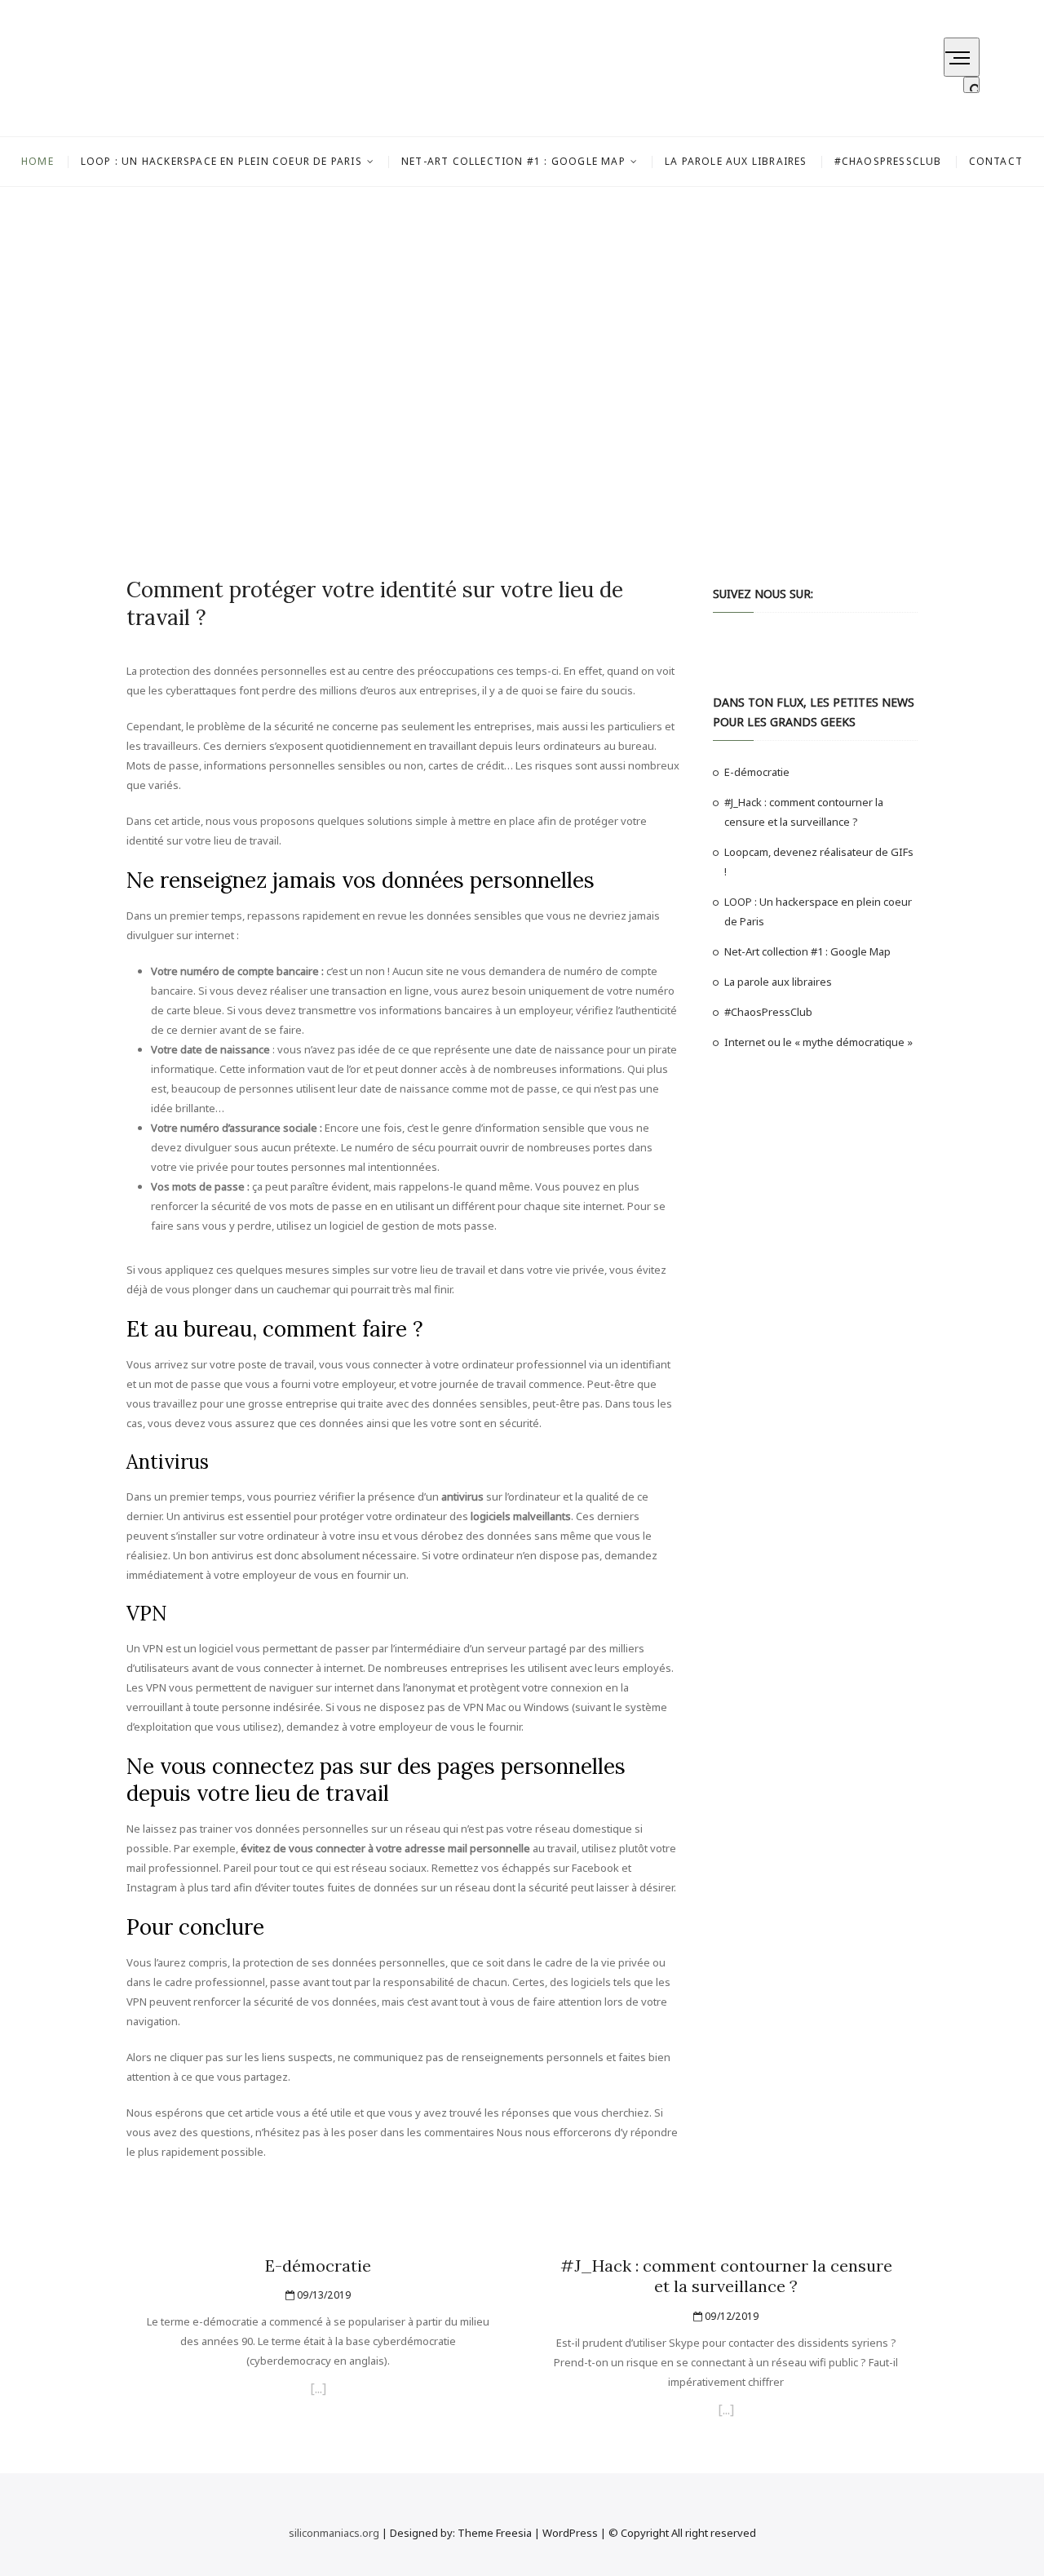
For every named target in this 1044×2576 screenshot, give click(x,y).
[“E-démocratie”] (318, 2391)
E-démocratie (757, 772)
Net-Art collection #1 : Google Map (513, 161)
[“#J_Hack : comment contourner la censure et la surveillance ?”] (726, 2412)
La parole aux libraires (736, 161)
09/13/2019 (323, 2295)
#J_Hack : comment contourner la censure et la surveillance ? (726, 2276)
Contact (996, 161)
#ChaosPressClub (888, 161)
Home (38, 161)
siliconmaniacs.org (334, 2533)
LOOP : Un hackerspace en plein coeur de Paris (221, 161)
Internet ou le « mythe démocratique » (818, 1042)
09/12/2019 (730, 2316)
